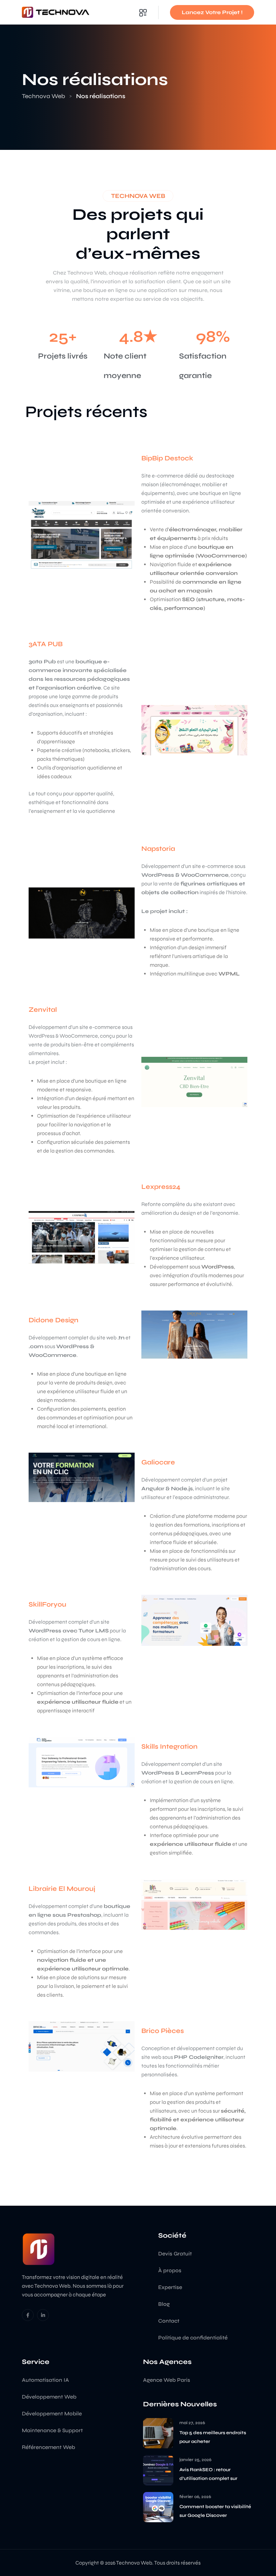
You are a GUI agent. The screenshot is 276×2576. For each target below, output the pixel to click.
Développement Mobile (52, 2414)
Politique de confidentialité (193, 2338)
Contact (169, 2321)
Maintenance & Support (52, 2430)
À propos (170, 2270)
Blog (164, 2304)
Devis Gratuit (175, 2254)
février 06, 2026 (195, 2497)
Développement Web (49, 2397)
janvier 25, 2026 (195, 2460)
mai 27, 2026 (192, 2423)
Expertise (170, 2287)
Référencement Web (48, 2447)
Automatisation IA (45, 2380)
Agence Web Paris (167, 2380)
